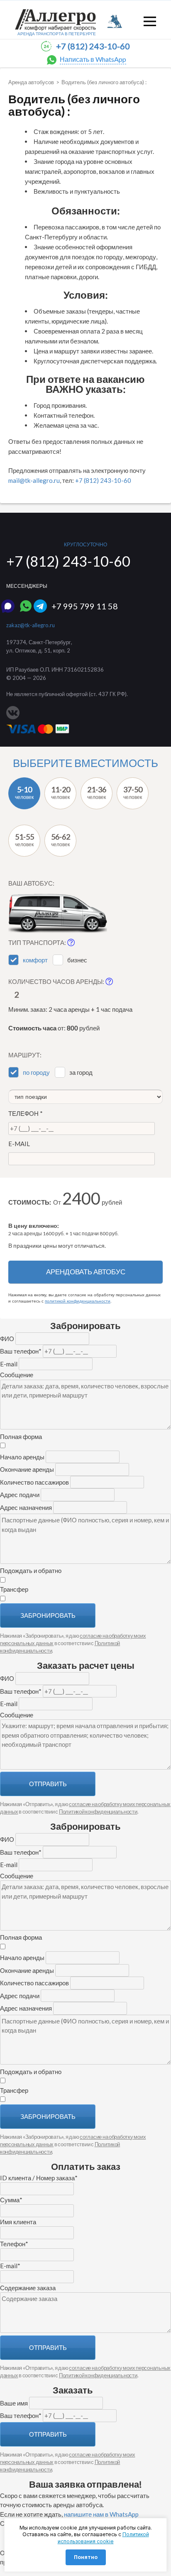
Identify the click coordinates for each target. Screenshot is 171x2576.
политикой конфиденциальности (78, 1301)
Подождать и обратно (31, 1570)
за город (81, 1072)
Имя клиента (18, 2222)
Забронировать (48, 1615)
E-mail (19, 1144)
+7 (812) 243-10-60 (93, 46)
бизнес (77, 960)
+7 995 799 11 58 (85, 606)
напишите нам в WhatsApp (101, 2514)
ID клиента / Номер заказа (39, 2178)
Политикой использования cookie (103, 2538)
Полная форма (21, 1437)
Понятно (86, 2557)
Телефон (26, 1113)
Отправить (48, 1784)
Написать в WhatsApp (93, 59)
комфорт (35, 960)
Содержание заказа (28, 2288)
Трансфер (14, 1589)
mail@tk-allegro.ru (34, 480)
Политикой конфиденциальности (98, 1811)
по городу (36, 1072)
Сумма (11, 2200)
